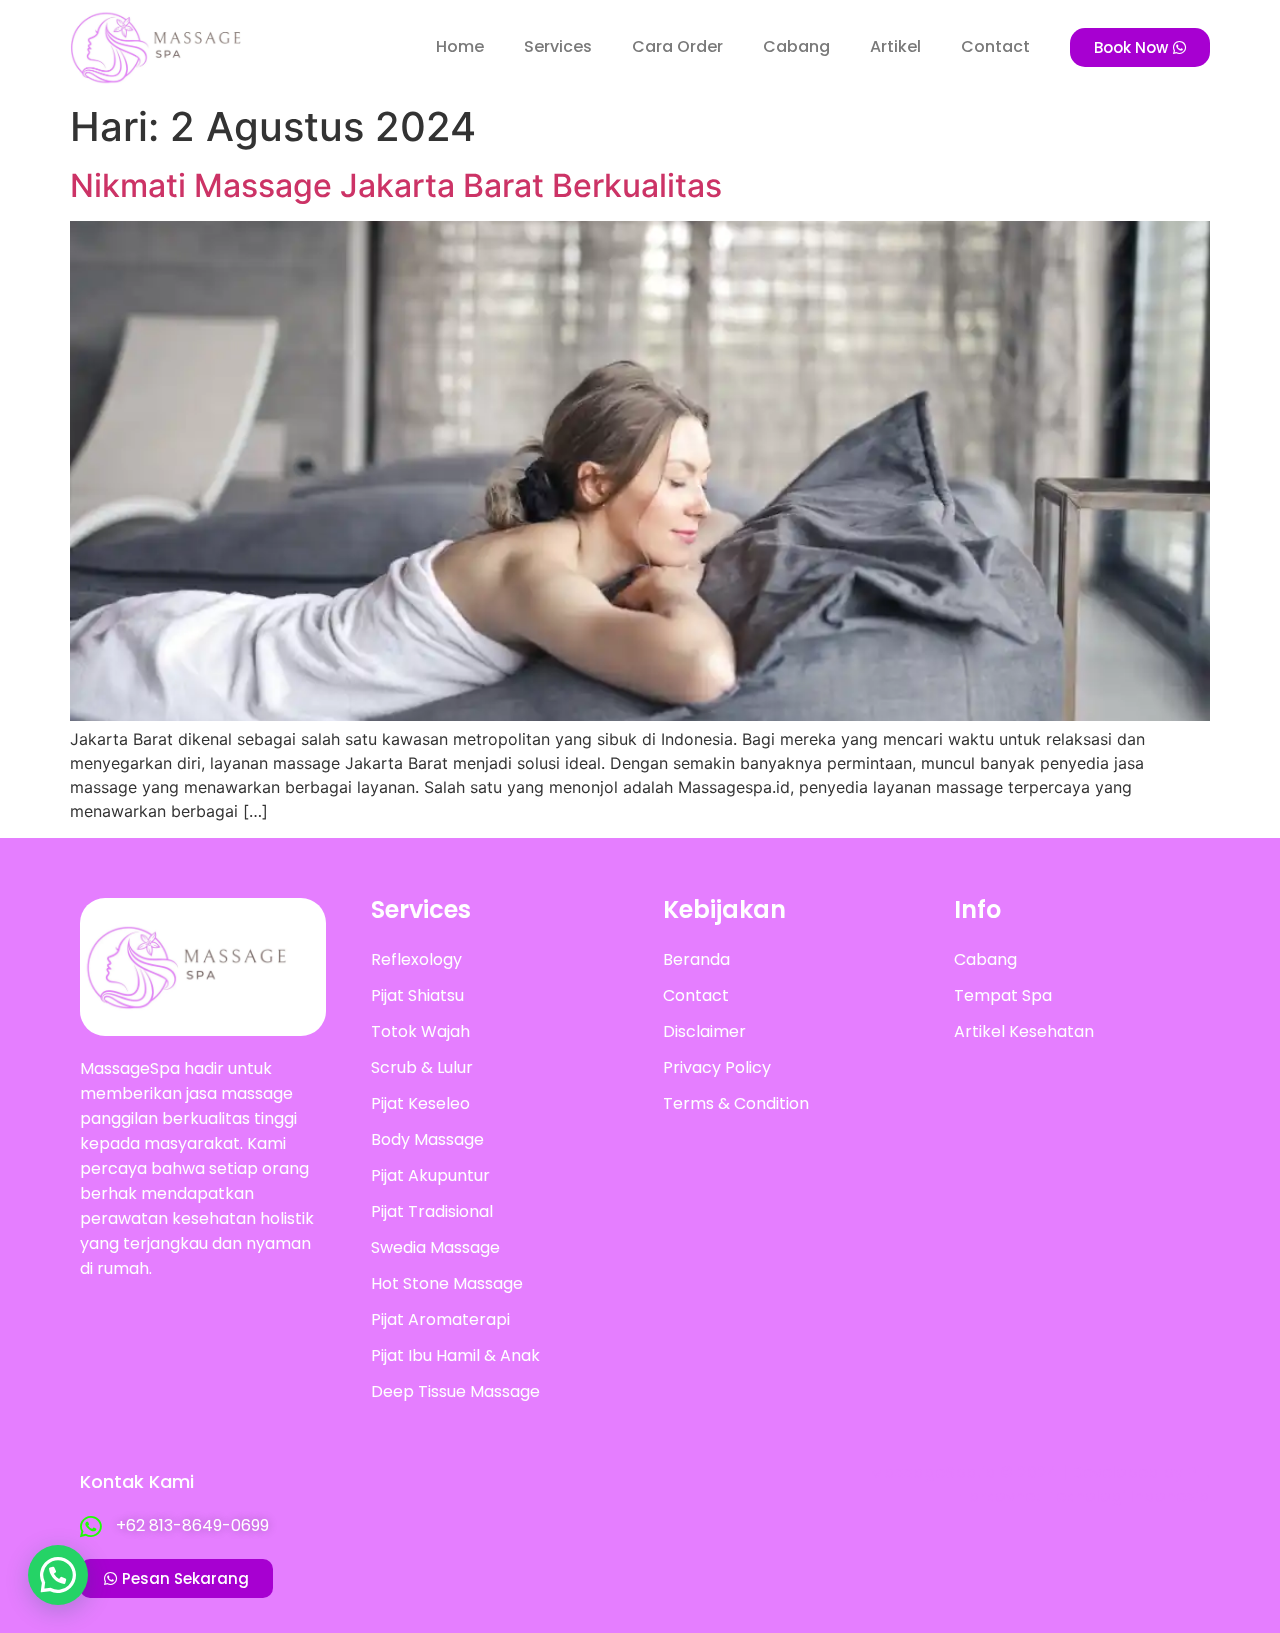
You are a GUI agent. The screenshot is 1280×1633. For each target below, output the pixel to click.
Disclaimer (704, 1031)
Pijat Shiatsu (417, 995)
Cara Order (677, 46)
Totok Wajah (420, 1031)
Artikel (895, 46)
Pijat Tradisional (432, 1211)
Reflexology (416, 959)
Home (460, 46)
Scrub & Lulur (422, 1067)
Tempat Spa (1003, 995)
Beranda (696, 959)
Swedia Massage (435, 1247)
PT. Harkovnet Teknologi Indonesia (1084, 1484)
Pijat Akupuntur (430, 1175)
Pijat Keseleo (420, 1103)
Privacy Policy (717, 1067)
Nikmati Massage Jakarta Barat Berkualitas (396, 185)
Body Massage (427, 1139)
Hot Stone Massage (447, 1283)
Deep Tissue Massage (455, 1391)
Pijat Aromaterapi (440, 1319)
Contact (995, 46)
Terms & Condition (736, 1103)
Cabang (796, 46)
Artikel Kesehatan (1024, 1031)
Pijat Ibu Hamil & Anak (455, 1355)
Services (558, 46)
